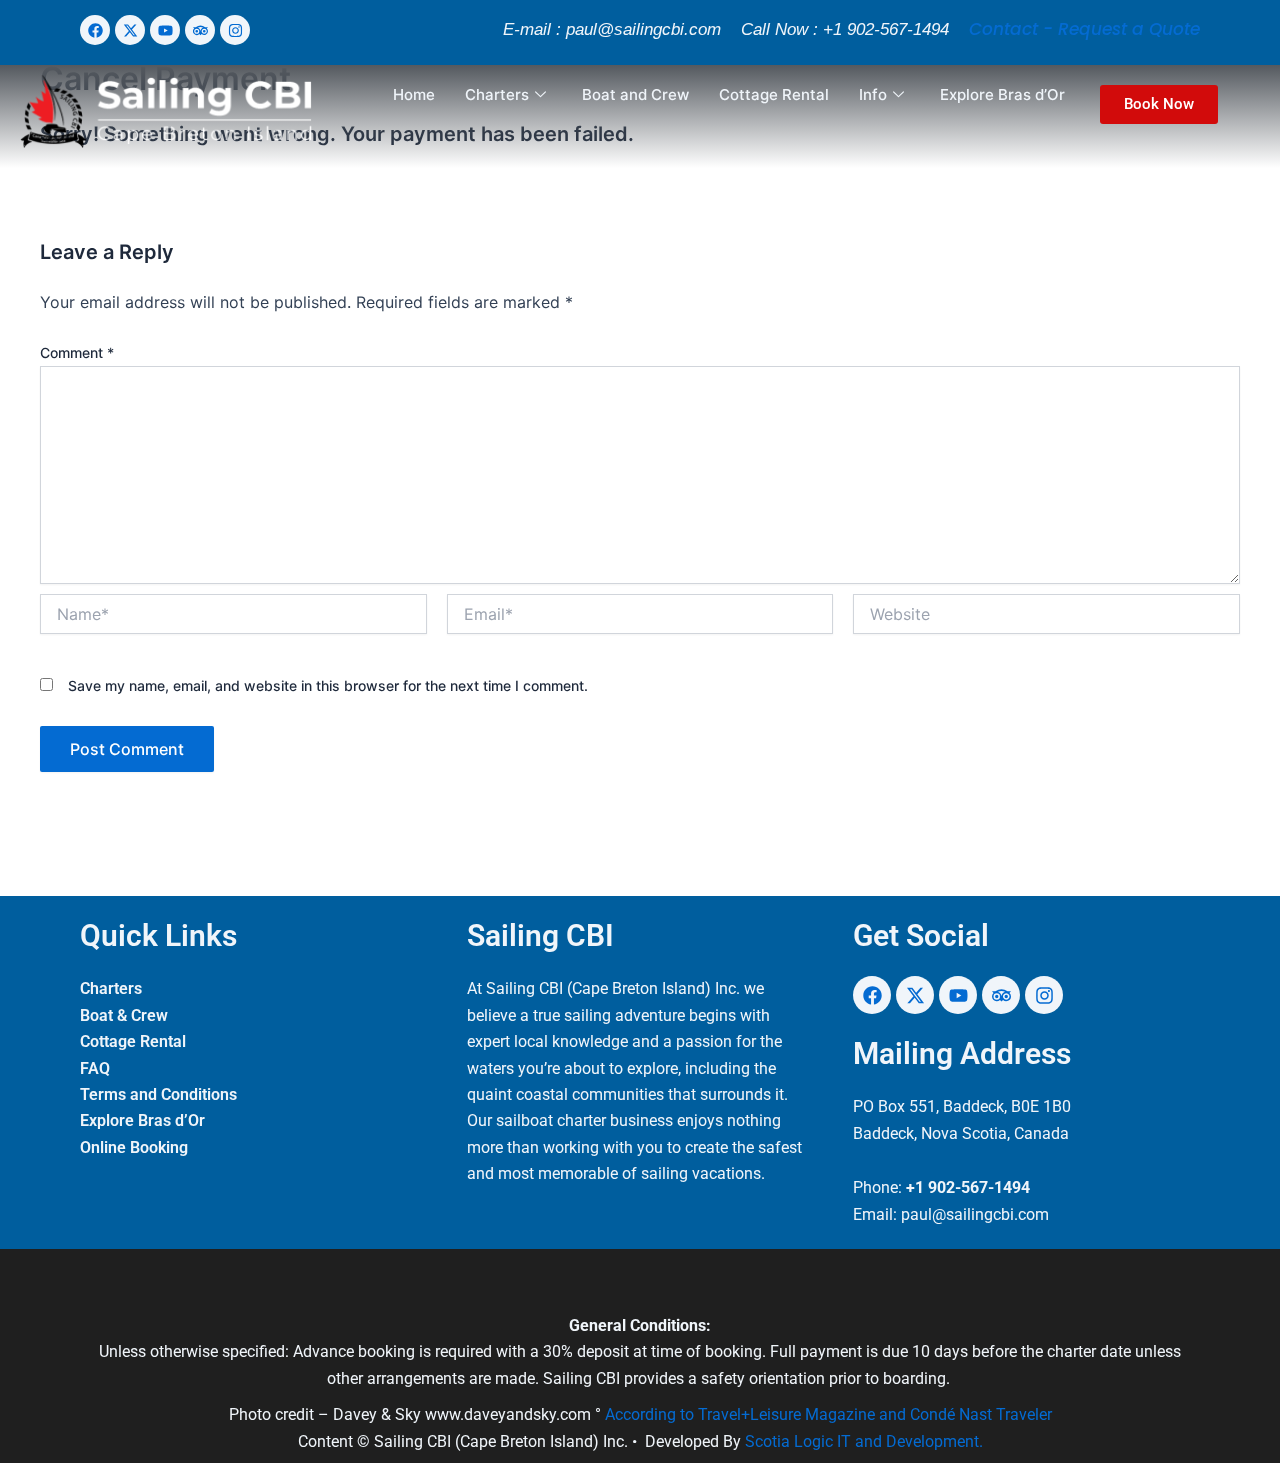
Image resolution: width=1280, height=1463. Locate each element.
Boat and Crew (635, 94)
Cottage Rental (774, 94)
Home (414, 94)
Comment (77, 352)
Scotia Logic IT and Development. (864, 1441)
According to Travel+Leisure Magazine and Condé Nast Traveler (828, 1414)
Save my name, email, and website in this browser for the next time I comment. (328, 685)
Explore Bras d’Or (1002, 94)
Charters (497, 94)
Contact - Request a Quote (1084, 29)
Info (873, 94)
